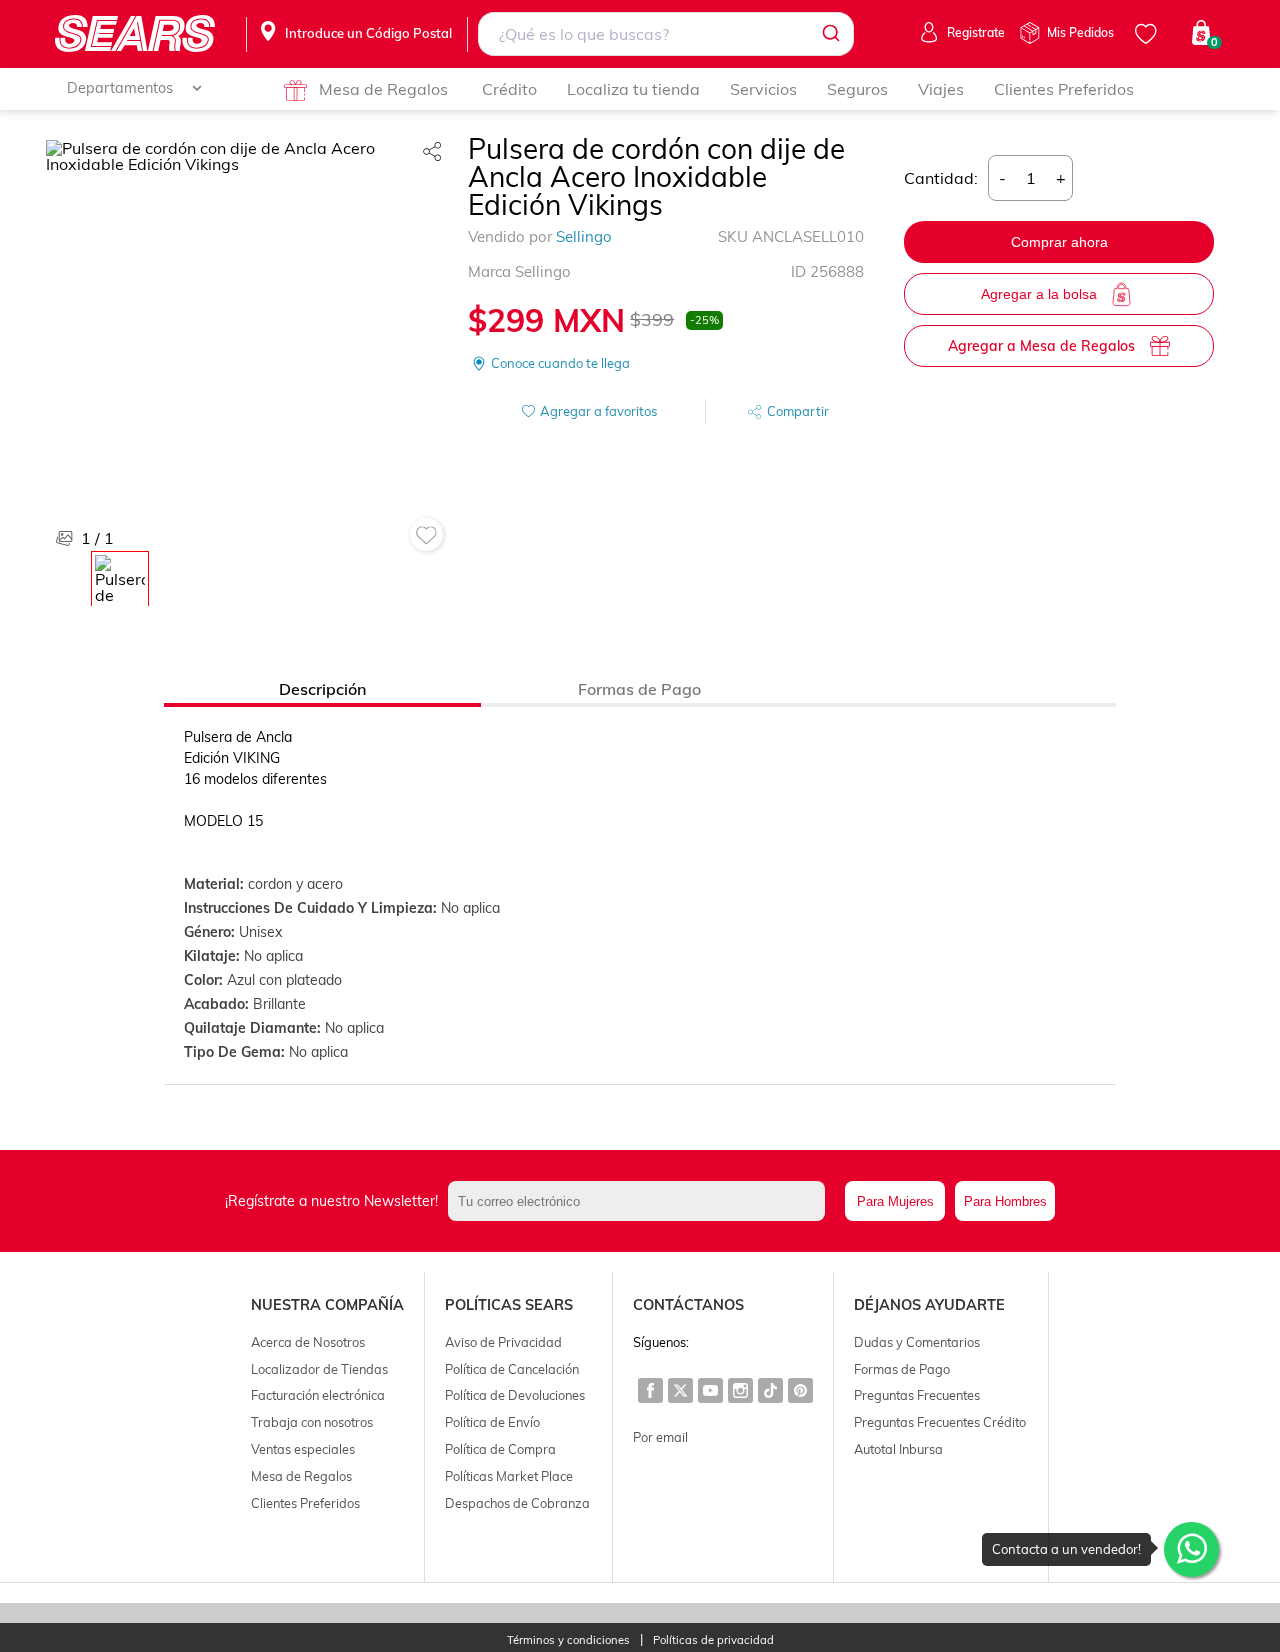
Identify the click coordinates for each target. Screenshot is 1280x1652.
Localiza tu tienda (633, 89)
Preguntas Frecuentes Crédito (940, 1422)
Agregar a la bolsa (1039, 294)
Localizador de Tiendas (319, 1369)
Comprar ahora (1059, 242)
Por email (660, 1437)
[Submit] (829, 34)
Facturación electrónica (318, 1395)
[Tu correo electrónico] (641, 1201)
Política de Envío (492, 1422)
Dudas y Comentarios (917, 1342)
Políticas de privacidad (713, 1640)
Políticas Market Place (509, 1476)
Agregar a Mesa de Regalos (1041, 346)
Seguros (857, 89)
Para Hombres (1005, 1201)
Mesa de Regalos (383, 89)
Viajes (941, 89)
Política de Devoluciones (515, 1395)
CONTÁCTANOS (688, 1305)
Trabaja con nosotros (312, 1422)
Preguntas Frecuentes (917, 1395)
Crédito (509, 89)
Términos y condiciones (568, 1640)
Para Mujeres (895, 1201)
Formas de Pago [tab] (639, 689)
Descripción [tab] (322, 689)
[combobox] (666, 34)
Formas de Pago (902, 1369)
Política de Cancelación (512, 1369)
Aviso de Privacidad (503, 1342)
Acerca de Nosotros (308, 1342)
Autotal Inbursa (898, 1449)
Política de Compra (500, 1449)
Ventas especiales (303, 1449)
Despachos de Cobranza (517, 1503)
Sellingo (584, 236)
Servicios (763, 89)
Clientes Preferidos (1064, 89)
